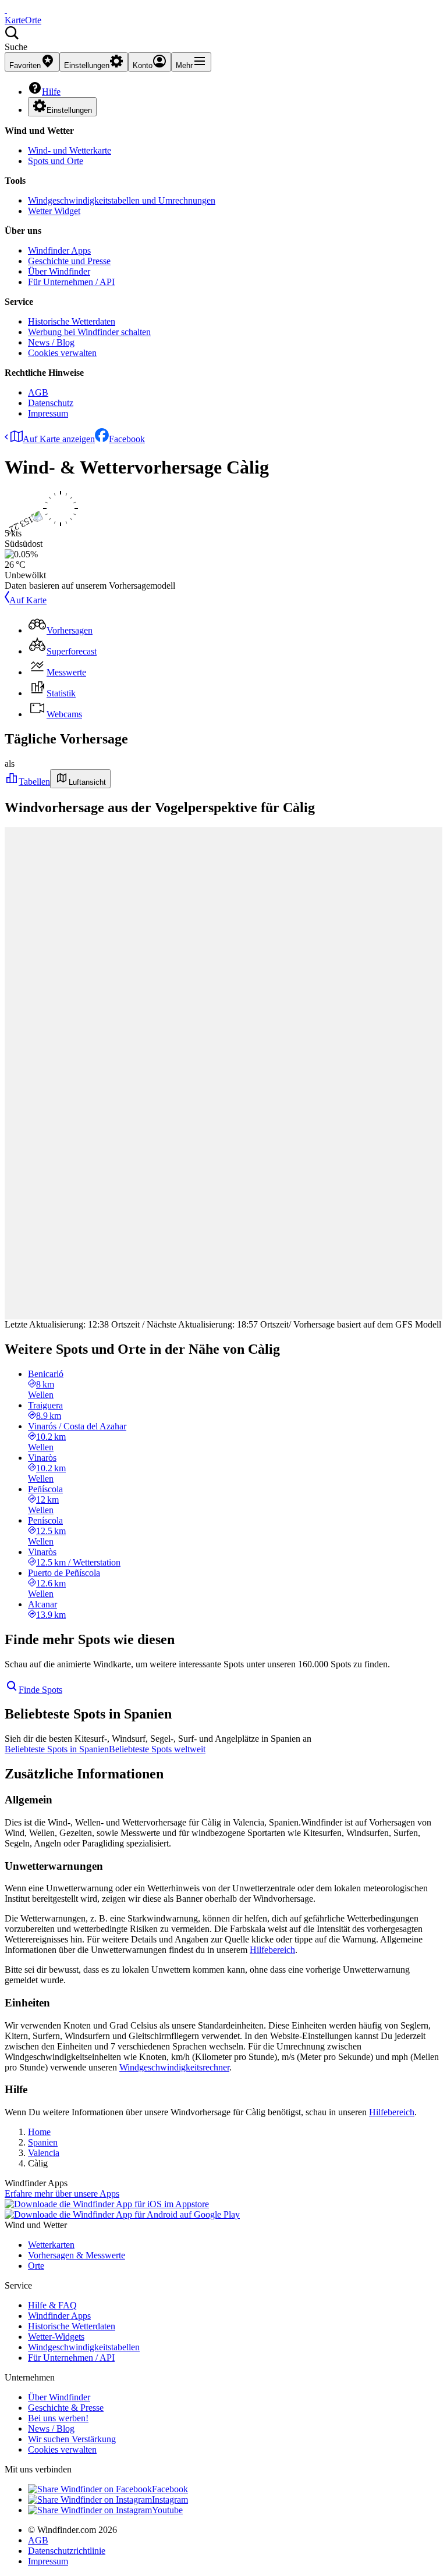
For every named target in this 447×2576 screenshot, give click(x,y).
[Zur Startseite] (6, 10)
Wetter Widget (54, 211)
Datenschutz (51, 403)
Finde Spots (40, 1690)
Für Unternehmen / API (71, 282)
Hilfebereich (272, 1950)
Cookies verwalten (62, 353)
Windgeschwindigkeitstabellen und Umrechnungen (122, 200)
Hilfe (51, 92)
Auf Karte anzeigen (59, 439)
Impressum (48, 413)
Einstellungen (69, 110)
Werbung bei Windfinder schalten (89, 332)
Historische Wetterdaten (72, 321)
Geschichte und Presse (69, 261)
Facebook (127, 439)
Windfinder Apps (59, 250)
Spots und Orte (56, 161)
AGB (38, 392)
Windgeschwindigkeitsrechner (174, 2067)
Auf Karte (28, 600)
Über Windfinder (59, 271)
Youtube (167, 2510)
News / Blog (51, 342)
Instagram (170, 2499)
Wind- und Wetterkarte (70, 150)
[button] (223, 39)
